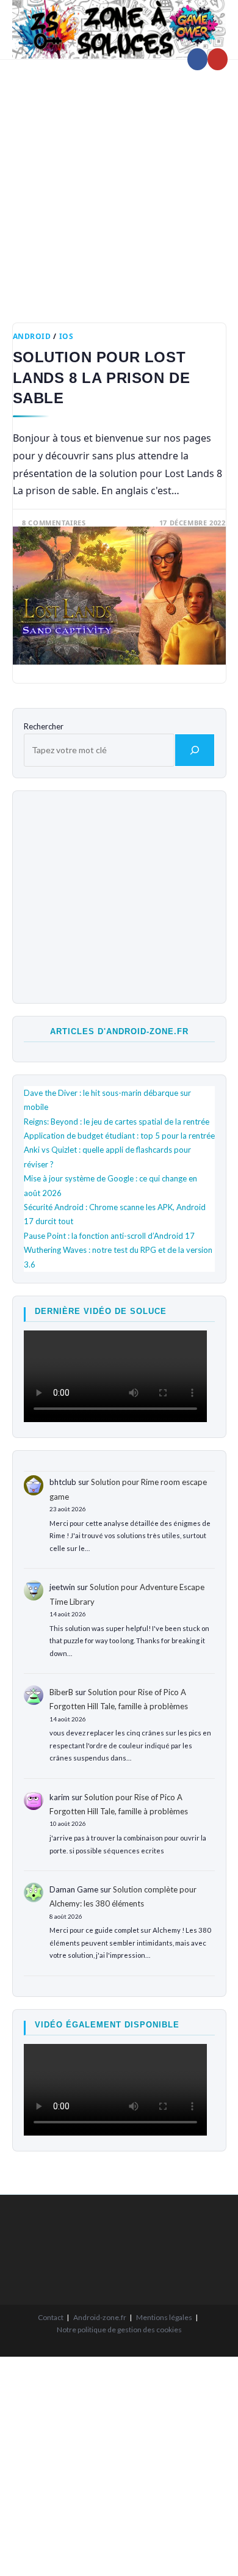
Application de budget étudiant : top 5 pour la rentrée (119, 1136)
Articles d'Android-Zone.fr (119, 1031)
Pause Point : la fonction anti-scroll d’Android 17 (109, 1236)
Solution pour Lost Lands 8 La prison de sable (102, 378)
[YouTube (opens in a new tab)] (218, 59)
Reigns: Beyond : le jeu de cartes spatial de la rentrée (117, 1122)
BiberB (61, 1692)
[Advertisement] (119, 182)
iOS (67, 336)
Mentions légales (164, 2317)
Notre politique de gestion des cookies (119, 2330)
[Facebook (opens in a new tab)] (197, 59)
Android (32, 336)
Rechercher (44, 726)
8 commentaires (54, 523)
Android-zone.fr (100, 2317)
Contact (51, 2317)
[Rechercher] (195, 750)
